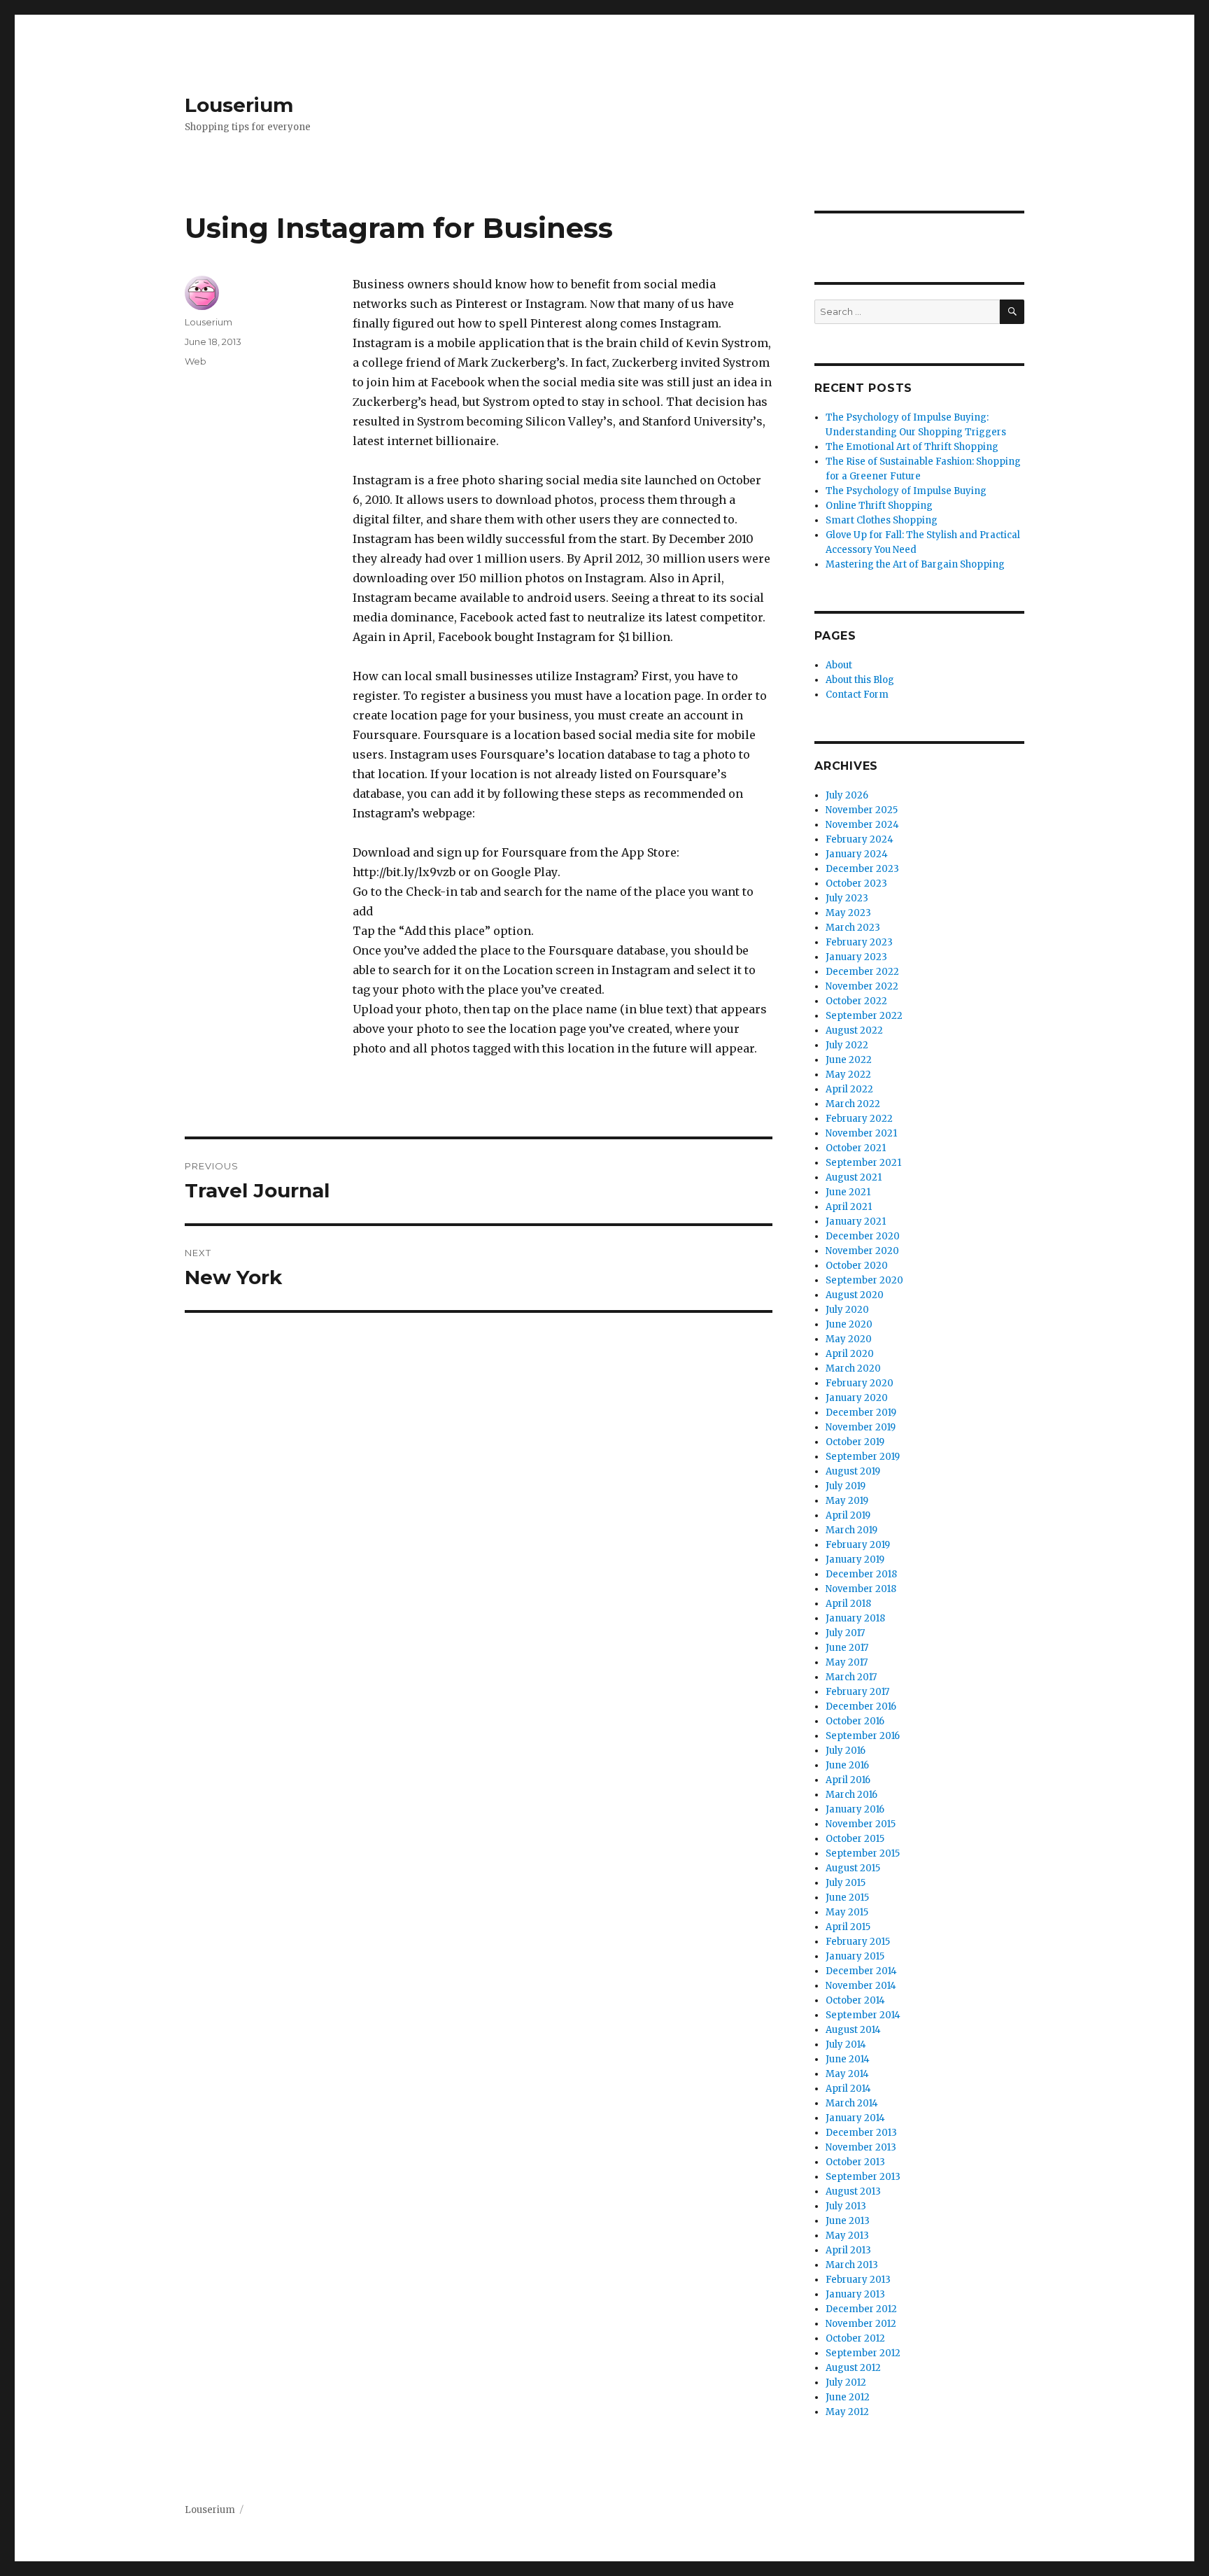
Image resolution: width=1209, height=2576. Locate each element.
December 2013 (861, 2133)
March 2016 (851, 1795)
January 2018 (855, 1618)
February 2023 (859, 942)
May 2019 (847, 1501)
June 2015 (847, 1898)
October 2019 (855, 1442)
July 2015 (846, 1883)
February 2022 (859, 1119)
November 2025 (862, 810)
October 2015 (855, 1839)
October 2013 (855, 2162)
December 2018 (861, 1574)
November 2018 (861, 1589)
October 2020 (857, 1266)
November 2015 (861, 1824)
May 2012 (847, 2412)
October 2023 (856, 884)
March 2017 (851, 1677)
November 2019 (861, 1427)
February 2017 (857, 1692)
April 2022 (849, 1089)
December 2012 (861, 2309)
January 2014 (855, 2118)
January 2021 (856, 1222)
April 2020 (850, 1354)
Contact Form (857, 695)
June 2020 (849, 1324)
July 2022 (847, 1045)
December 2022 (862, 972)
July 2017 (845, 1633)
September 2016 (863, 1736)
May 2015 (847, 1912)
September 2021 (863, 1163)
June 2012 (848, 2397)
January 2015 (855, 1956)
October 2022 (856, 1001)
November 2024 (862, 825)
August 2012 (853, 2368)
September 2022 (864, 1016)
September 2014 (863, 2015)
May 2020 (849, 1339)
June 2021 (848, 1192)
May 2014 (847, 2074)
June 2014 (848, 2059)
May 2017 (847, 1662)
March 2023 (853, 928)
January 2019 (855, 1560)
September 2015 (863, 1853)
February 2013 (858, 2280)
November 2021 (861, 1133)
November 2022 (862, 986)
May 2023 (848, 913)
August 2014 (853, 2030)
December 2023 (862, 869)
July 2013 (846, 2206)
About (839, 665)
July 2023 (847, 898)
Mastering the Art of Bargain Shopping (915, 564)
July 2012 (846, 2383)
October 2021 (856, 1148)
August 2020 (855, 1295)
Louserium (239, 105)
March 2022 (853, 1104)
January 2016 (855, 1809)
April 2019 (848, 1515)
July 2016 (846, 1751)
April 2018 (848, 1604)
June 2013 (848, 2221)
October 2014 (855, 2000)
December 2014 (861, 1971)
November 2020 (862, 1251)
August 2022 (854, 1030)
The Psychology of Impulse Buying (906, 491)
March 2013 (852, 2265)
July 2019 (846, 1486)
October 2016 (855, 1721)
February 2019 (858, 1545)
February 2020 (860, 1383)
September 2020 (864, 1280)
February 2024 (860, 839)
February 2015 (858, 1942)
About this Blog (860, 680)
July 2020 (847, 1310)
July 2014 (846, 2044)
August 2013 (853, 2191)
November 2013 (861, 2147)
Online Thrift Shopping (879, 506)
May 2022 (848, 1075)
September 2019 (863, 1457)
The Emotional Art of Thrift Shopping (912, 447)
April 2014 (848, 2089)
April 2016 (848, 1780)
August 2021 (854, 1177)
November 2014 (861, 1986)
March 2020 (853, 1368)
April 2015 (848, 1927)
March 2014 (852, 2103)
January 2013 (855, 2294)
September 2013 (863, 2177)
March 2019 (851, 1530)
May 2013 (847, 2236)
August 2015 (853, 1868)
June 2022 (849, 1060)
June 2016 (847, 1765)
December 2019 (861, 1413)
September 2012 (863, 2353)
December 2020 (863, 1236)
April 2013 (848, 2250)
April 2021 (849, 1207)
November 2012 (861, 2324)
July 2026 (847, 795)
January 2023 (856, 957)
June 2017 (847, 1648)
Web (196, 361)
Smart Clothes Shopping (882, 520)
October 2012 (855, 2338)
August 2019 (853, 1471)
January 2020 (857, 1398)
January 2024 (857, 854)
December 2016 (861, 1706)
